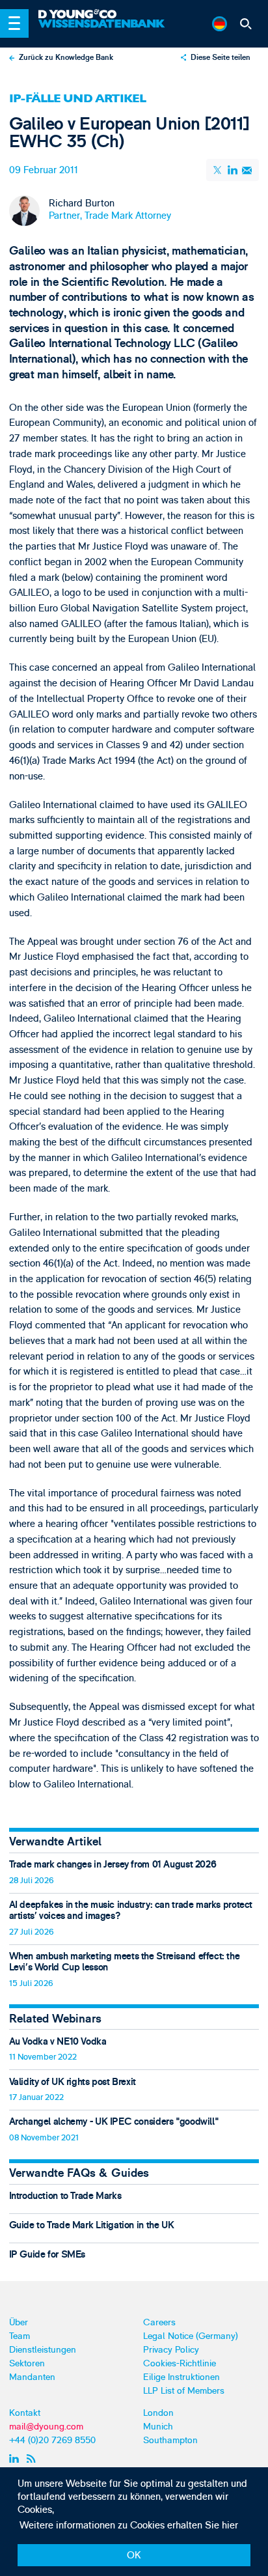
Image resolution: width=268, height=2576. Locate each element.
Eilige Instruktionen (181, 2377)
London (158, 2413)
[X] (219, 170)
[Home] (103, 15)
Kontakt (25, 2413)
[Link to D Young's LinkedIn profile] (15, 2458)
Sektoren (27, 2363)
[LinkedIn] (232, 170)
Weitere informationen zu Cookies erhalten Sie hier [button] (129, 2526)
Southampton (170, 2440)
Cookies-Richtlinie (180, 2363)
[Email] (247, 170)
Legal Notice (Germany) (191, 2336)
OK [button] (134, 2555)
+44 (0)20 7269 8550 (52, 2440)
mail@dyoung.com (46, 2427)
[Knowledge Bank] (103, 29)
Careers (159, 2322)
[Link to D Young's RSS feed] (33, 2458)
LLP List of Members (184, 2391)
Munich (158, 2427)
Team (20, 2336)
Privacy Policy (171, 2350)
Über (19, 2322)
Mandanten (32, 2377)
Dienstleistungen (43, 2350)
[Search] (246, 24)
